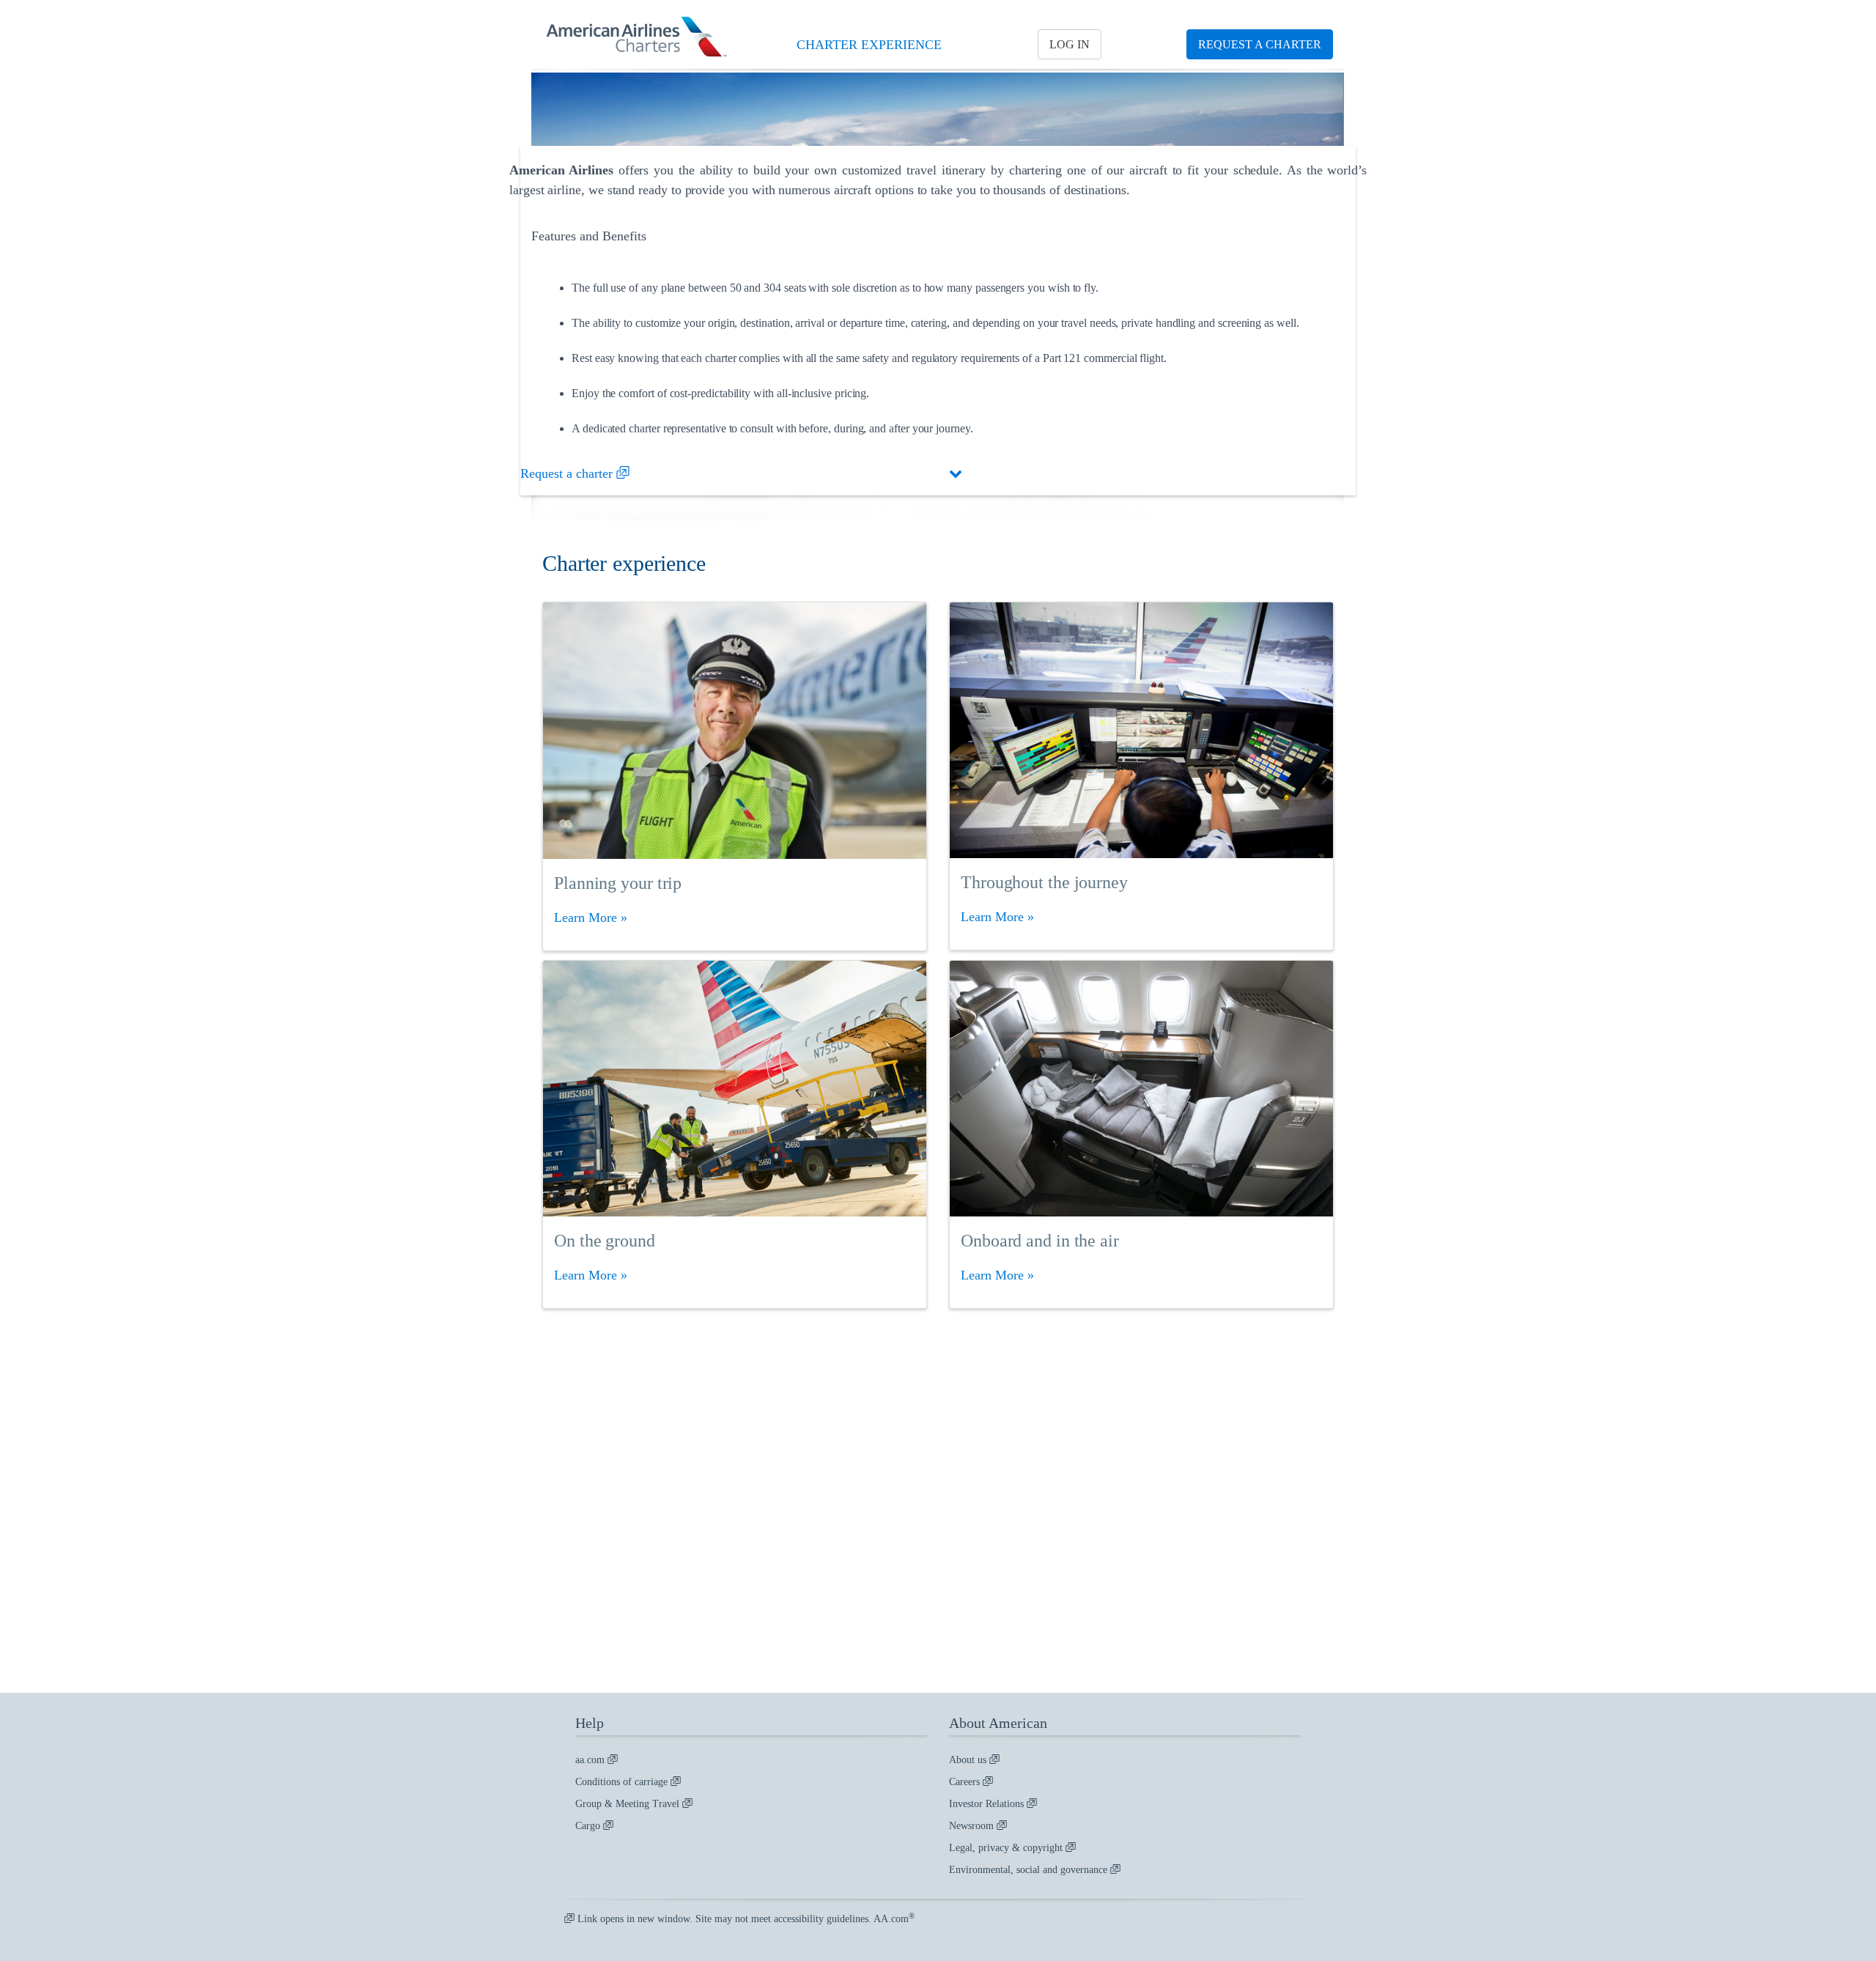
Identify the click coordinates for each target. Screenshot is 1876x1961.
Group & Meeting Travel (629, 1804)
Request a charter (568, 473)
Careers (966, 1782)
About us (969, 1760)
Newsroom (973, 1826)
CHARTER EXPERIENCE (869, 45)
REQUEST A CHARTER (1260, 44)
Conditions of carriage (623, 1782)
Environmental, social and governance (1030, 1870)
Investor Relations (988, 1804)
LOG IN (1070, 44)
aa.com (591, 1760)
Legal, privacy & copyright (1007, 1848)
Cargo (589, 1826)
